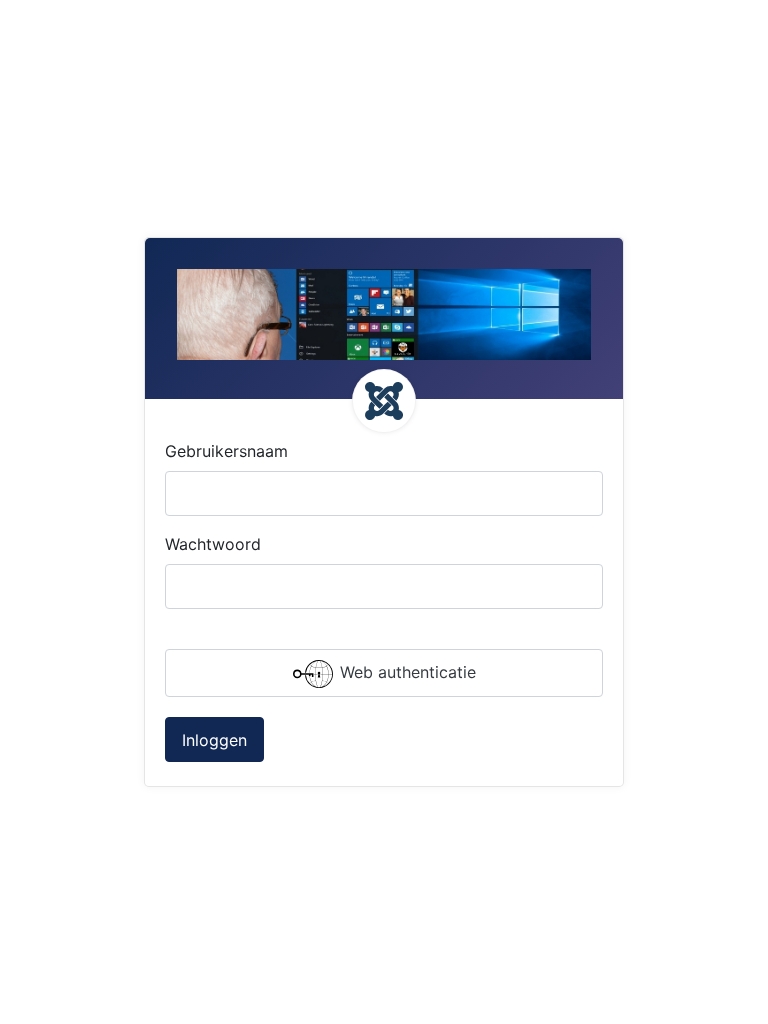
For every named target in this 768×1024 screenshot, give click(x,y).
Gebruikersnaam (226, 451)
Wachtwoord (213, 544)
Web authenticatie (405, 672)
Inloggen (214, 740)
